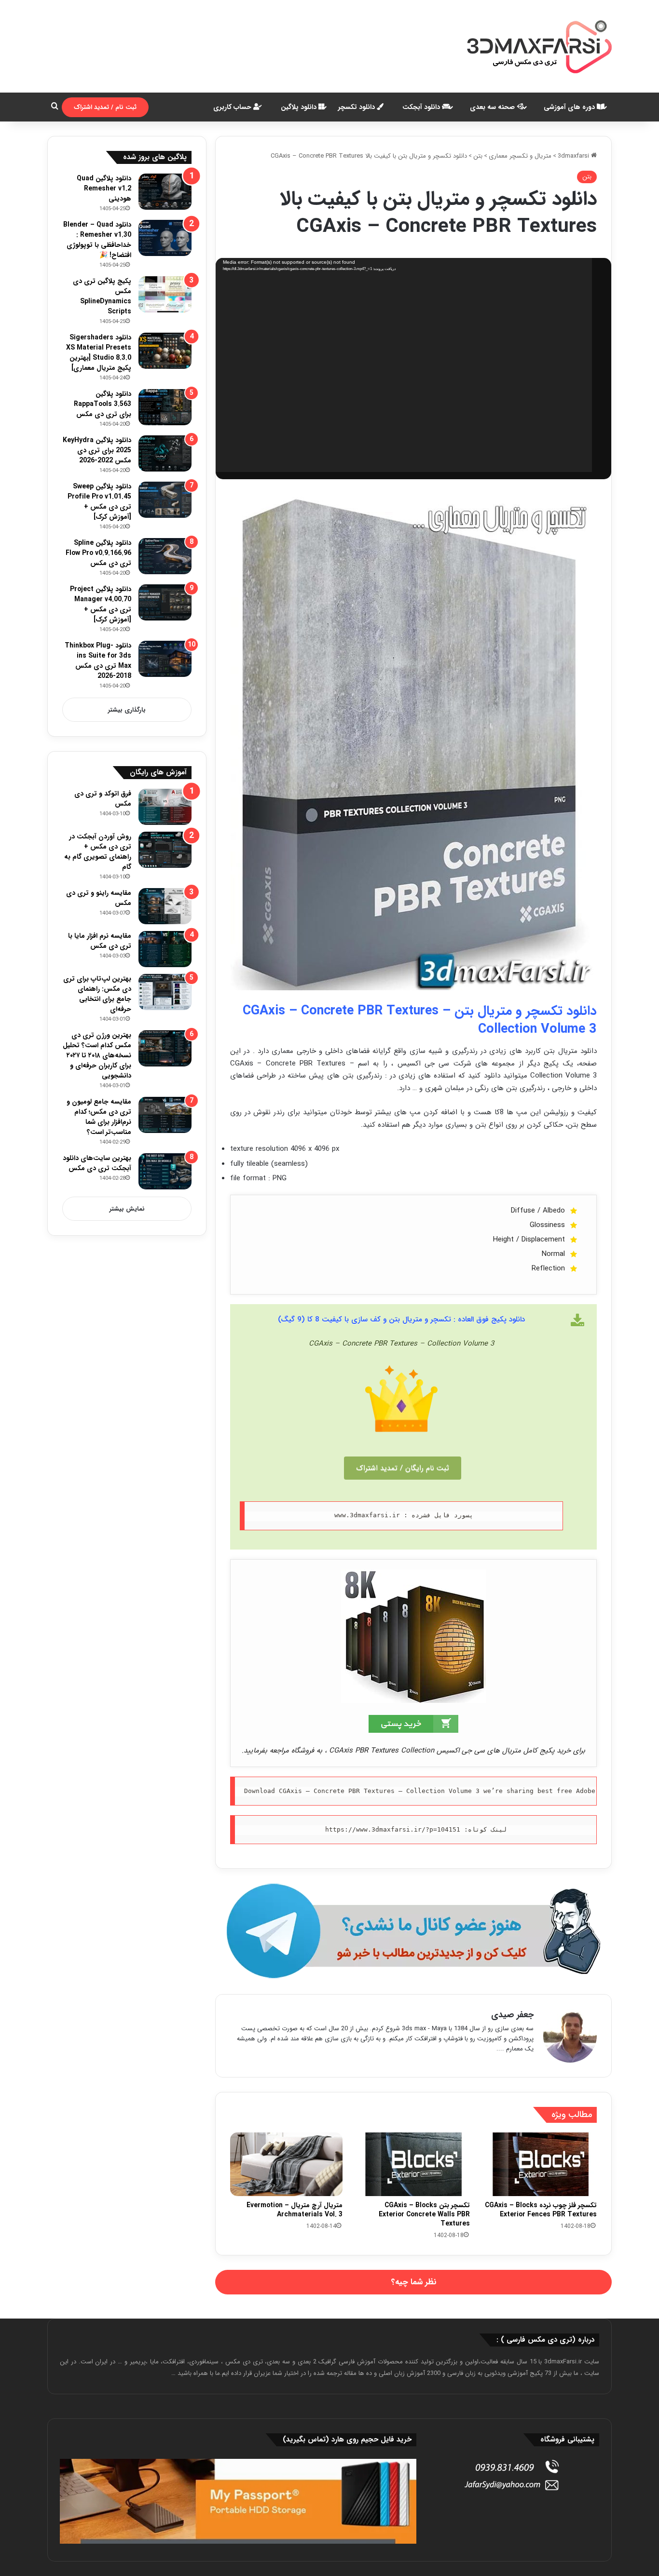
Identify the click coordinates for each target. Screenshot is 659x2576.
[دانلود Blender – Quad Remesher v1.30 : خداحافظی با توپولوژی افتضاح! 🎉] (165, 238)
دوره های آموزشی (570, 107)
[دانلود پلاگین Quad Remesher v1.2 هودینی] (165, 192)
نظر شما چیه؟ (414, 2282)
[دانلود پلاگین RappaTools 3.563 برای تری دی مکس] (165, 407)
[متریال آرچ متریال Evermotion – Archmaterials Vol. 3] (286, 2164)
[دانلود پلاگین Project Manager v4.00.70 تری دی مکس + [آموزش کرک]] (165, 602)
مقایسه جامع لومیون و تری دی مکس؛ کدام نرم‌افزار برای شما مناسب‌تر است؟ (99, 1117)
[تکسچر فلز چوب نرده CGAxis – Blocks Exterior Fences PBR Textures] (541, 2164)
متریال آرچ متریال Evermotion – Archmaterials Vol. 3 (295, 2210)
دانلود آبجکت (422, 107)
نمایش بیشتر (127, 1209)
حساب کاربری (233, 107)
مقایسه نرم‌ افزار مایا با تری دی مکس (100, 941)
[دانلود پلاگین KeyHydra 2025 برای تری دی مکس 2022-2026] (165, 453)
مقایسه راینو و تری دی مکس (99, 898)
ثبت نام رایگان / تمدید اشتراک (403, 1468)
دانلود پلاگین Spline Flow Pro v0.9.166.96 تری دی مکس (98, 553)
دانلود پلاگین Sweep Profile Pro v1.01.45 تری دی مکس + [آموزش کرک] (99, 502)
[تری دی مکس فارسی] (539, 46)
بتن (478, 156)
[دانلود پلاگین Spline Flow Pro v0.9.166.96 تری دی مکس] (165, 556)
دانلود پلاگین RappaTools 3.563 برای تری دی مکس (103, 404)
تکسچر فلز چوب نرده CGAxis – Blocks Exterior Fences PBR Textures (541, 2210)
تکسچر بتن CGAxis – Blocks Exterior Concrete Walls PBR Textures (424, 2214)
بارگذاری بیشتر (127, 710)
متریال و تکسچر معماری (520, 156)
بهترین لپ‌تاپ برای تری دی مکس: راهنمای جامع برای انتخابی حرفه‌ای (97, 994)
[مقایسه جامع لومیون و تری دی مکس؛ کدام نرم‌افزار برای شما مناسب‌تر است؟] (165, 1115)
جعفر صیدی (512, 2015)
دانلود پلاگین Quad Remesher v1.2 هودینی (104, 189)
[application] (404, 365)
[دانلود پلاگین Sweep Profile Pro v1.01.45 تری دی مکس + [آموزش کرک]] (165, 500)
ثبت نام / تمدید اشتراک (105, 107)
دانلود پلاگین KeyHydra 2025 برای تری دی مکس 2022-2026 (97, 450)
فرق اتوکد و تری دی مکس (103, 799)
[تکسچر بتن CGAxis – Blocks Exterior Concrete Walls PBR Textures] (413, 2164)
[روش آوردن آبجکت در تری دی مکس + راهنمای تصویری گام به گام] (165, 850)
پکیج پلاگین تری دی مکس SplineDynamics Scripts (102, 296)
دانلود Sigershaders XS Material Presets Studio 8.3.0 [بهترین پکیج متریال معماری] (99, 353)
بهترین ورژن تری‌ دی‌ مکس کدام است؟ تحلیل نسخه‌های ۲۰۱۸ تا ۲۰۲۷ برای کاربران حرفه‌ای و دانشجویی (97, 1055)
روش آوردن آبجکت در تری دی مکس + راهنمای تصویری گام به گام (98, 852)
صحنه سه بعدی (493, 107)
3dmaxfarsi (574, 156)
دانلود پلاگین (300, 107)
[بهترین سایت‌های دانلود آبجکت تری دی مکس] (165, 1171)
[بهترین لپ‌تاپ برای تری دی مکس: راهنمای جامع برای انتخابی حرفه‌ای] (165, 992)
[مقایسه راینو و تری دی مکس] (165, 906)
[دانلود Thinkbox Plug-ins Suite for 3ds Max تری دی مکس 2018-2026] (165, 659)
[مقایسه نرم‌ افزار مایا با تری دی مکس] (165, 949)
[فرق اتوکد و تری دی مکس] (165, 807)
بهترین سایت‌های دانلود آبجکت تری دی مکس (97, 1163)
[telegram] (413, 1931)
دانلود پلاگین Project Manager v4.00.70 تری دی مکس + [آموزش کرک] (101, 604)
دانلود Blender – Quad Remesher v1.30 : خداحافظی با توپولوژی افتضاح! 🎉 (97, 240)
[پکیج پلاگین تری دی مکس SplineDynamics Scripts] (165, 294)
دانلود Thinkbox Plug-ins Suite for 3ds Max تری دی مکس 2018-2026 (98, 661)
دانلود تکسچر (357, 107)
